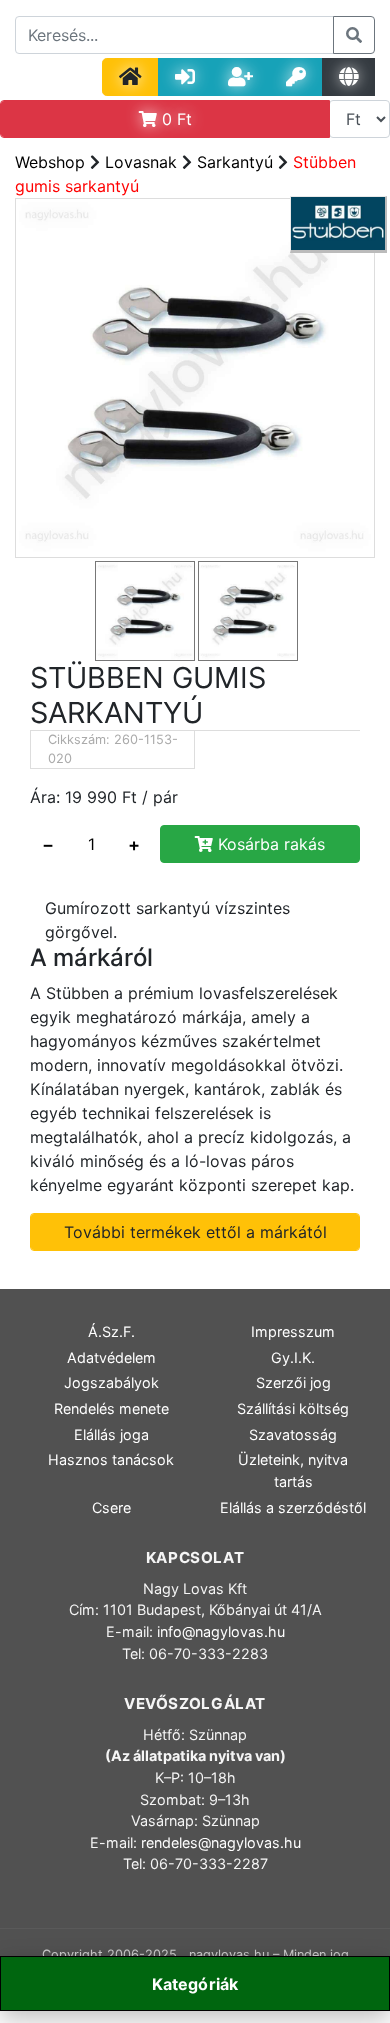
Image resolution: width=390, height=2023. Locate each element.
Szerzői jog (293, 1382)
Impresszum (293, 1331)
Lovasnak (141, 162)
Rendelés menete (111, 1408)
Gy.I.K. (293, 1357)
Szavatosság (293, 1434)
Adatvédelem (111, 1357)
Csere (111, 1507)
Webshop (50, 162)
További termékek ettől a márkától (195, 1232)
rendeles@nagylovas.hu (221, 1842)
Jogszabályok (111, 1382)
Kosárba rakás (269, 844)
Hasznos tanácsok (111, 1459)
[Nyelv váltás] (348, 77)
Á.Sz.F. (111, 1331)
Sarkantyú (235, 162)
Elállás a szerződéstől (293, 1507)
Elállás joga (111, 1434)
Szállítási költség (293, 1408)
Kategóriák (195, 1984)
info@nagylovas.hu (221, 1631)
